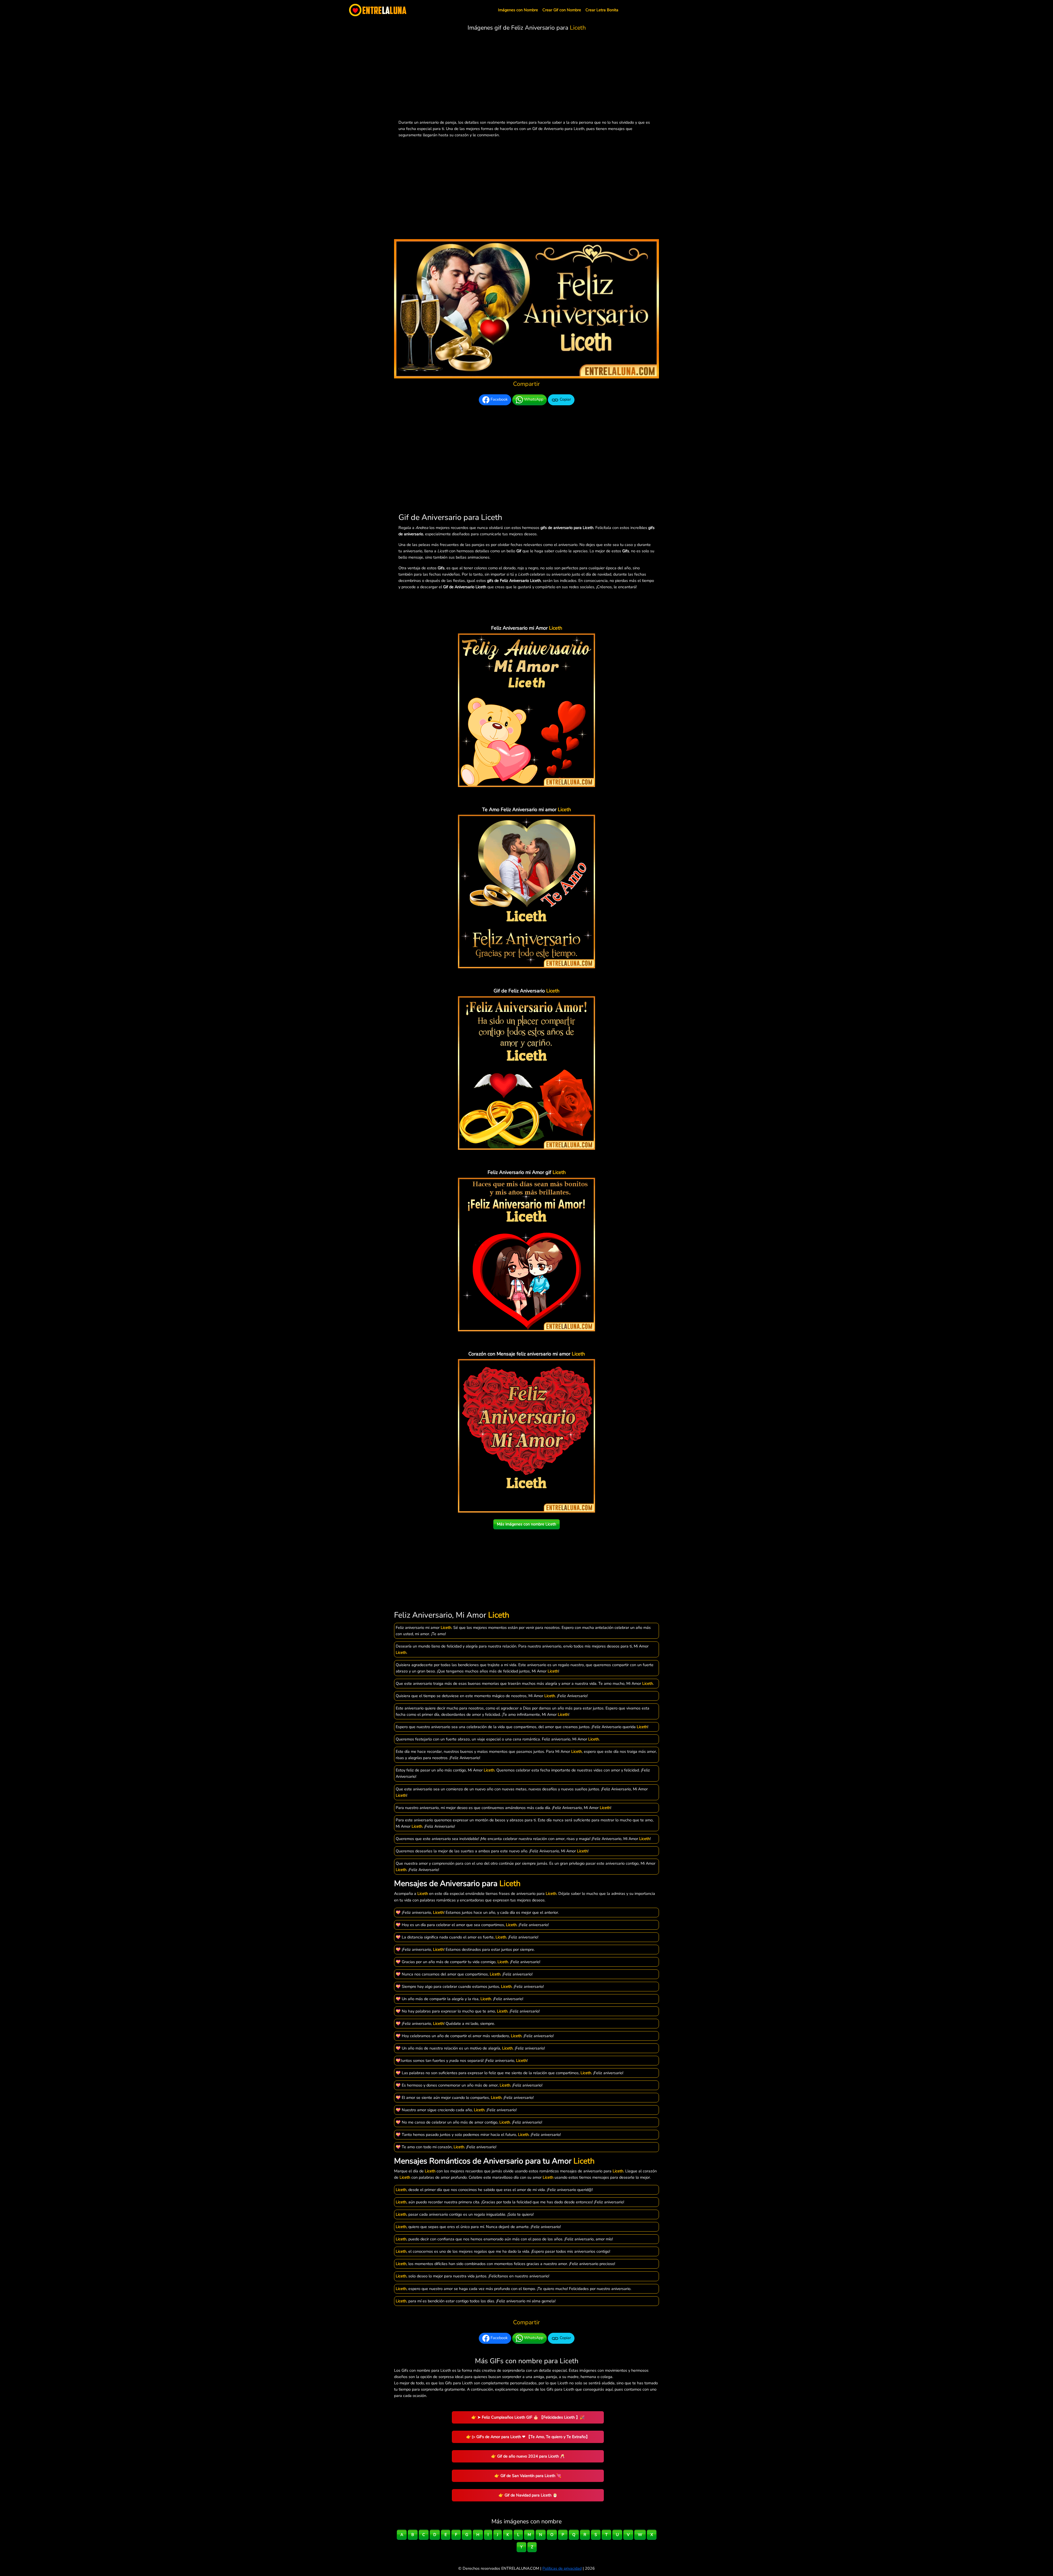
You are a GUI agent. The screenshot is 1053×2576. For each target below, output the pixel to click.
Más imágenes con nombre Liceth (526, 1524)
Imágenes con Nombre (518, 10)
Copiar (565, 400)
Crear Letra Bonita (602, 10)
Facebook (499, 400)
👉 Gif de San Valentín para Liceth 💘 (528, 2476)
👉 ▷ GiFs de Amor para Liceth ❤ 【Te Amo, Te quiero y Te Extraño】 (528, 2437)
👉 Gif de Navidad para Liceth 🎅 (528, 2495)
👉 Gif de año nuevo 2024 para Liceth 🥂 (528, 2456)
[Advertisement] (526, 77)
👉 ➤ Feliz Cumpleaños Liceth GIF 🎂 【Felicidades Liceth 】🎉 (528, 2417)
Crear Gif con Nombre (562, 10)
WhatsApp (533, 400)
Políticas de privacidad (562, 2568)
